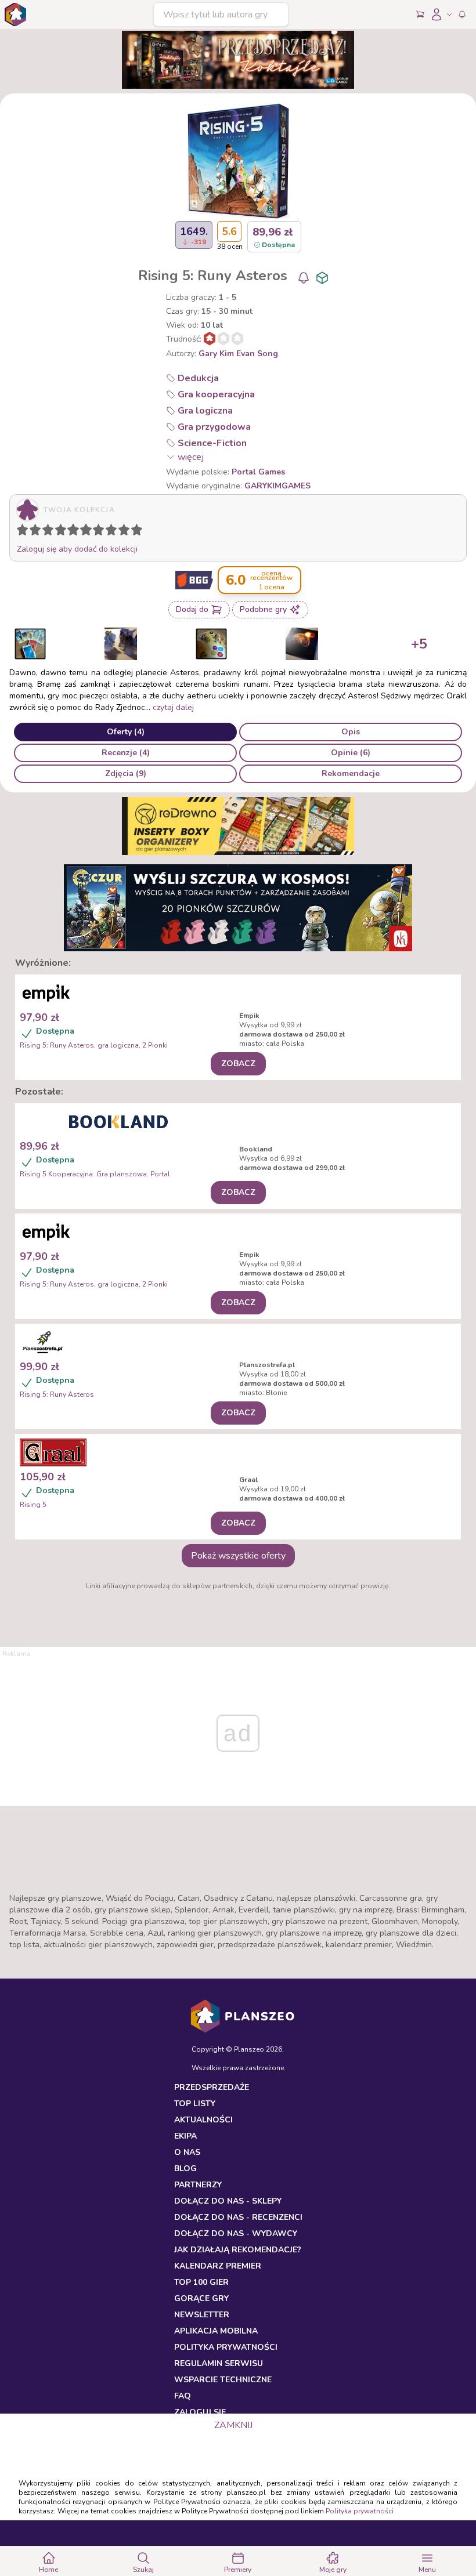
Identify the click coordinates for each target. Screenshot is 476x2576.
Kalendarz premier (218, 2266)
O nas (187, 2152)
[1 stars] (20, 532)
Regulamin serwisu (219, 2363)
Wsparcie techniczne (223, 2380)
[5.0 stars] (76, 532)
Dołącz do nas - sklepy (228, 2201)
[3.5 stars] (58, 532)
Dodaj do (192, 609)
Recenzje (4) (126, 753)
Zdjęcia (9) (126, 773)
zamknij (233, 2425)
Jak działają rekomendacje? (238, 2250)
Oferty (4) (126, 732)
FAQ (183, 2396)
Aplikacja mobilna (216, 2331)
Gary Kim (216, 354)
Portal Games (258, 472)
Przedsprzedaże (212, 2087)
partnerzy (198, 2185)
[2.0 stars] (38, 532)
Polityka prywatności (360, 2511)
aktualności (203, 2120)
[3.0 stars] (51, 532)
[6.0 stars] (89, 532)
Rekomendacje (351, 773)
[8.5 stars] (121, 532)
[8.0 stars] (114, 532)
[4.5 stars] (70, 532)
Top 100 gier (201, 2282)
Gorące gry (201, 2298)
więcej (191, 457)
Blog (185, 2169)
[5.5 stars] (83, 532)
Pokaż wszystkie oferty (238, 1556)
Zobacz (238, 1064)
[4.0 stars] (63, 532)
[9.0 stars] (127, 532)
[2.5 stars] (45, 532)
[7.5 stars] (109, 532)
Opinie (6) (351, 753)
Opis (351, 732)
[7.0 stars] (101, 532)
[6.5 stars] (96, 532)
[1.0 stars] (25, 532)
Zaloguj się (200, 2412)
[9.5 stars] (134, 532)
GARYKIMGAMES (277, 486)
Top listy (195, 2104)
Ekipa (185, 2136)
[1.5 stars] (33, 532)
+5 (419, 644)
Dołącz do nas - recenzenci (238, 2217)
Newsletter (202, 2315)
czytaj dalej (173, 707)
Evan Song (257, 354)
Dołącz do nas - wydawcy (236, 2233)
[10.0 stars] (139, 532)
